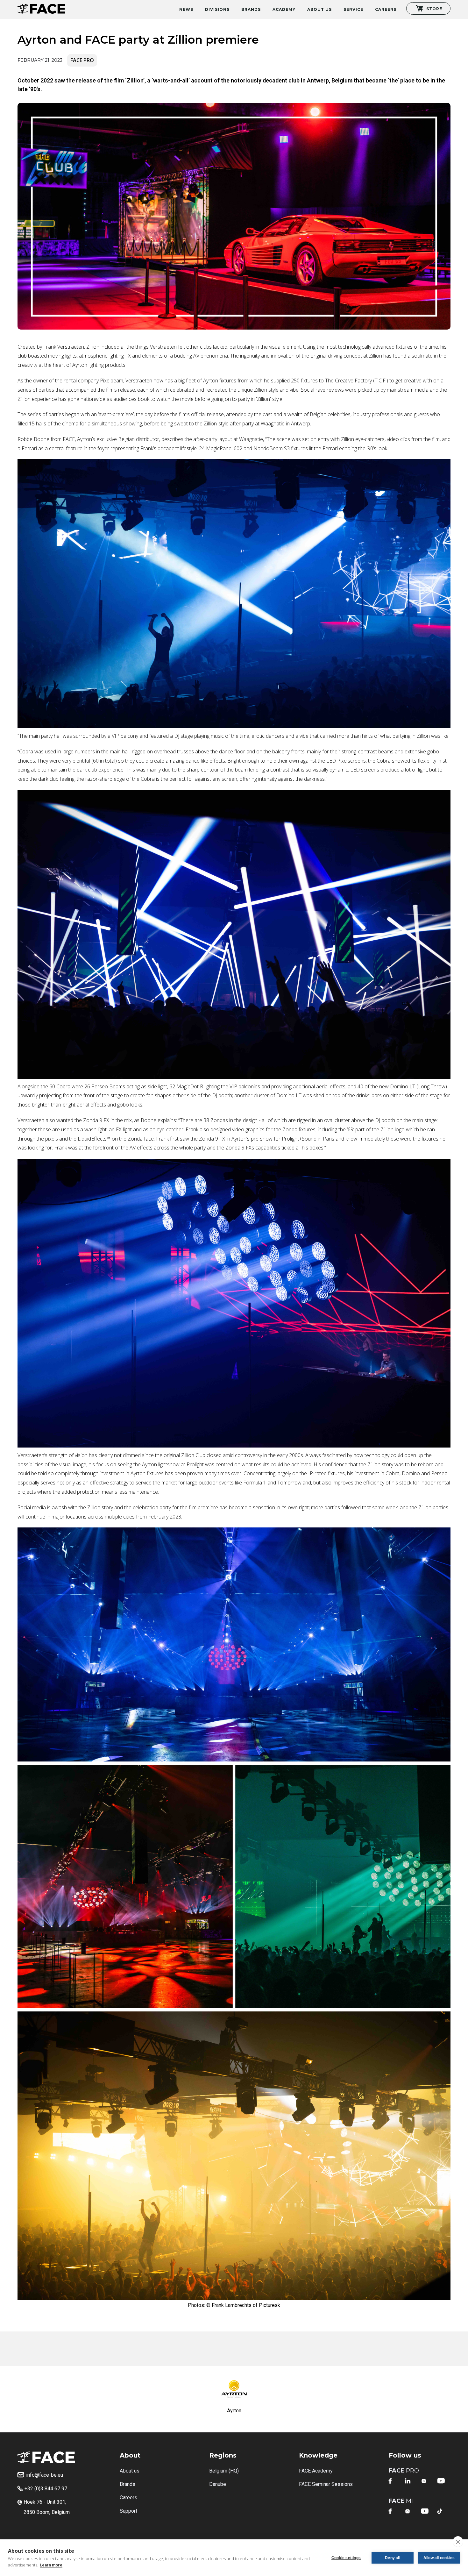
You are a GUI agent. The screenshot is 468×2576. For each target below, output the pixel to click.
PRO (404, 2471)
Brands (251, 9)
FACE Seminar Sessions (326, 2484)
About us (130, 2471)
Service (353, 9)
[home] (41, 7)
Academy (284, 9)
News (186, 9)
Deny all (393, 2558)
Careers (386, 9)
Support (128, 2511)
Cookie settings (346, 2558)
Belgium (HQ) (224, 2471)
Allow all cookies (439, 2558)
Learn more (51, 2565)
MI (401, 2501)
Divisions (217, 9)
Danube (218, 2484)
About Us (319, 9)
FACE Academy (316, 2471)
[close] (458, 2542)
